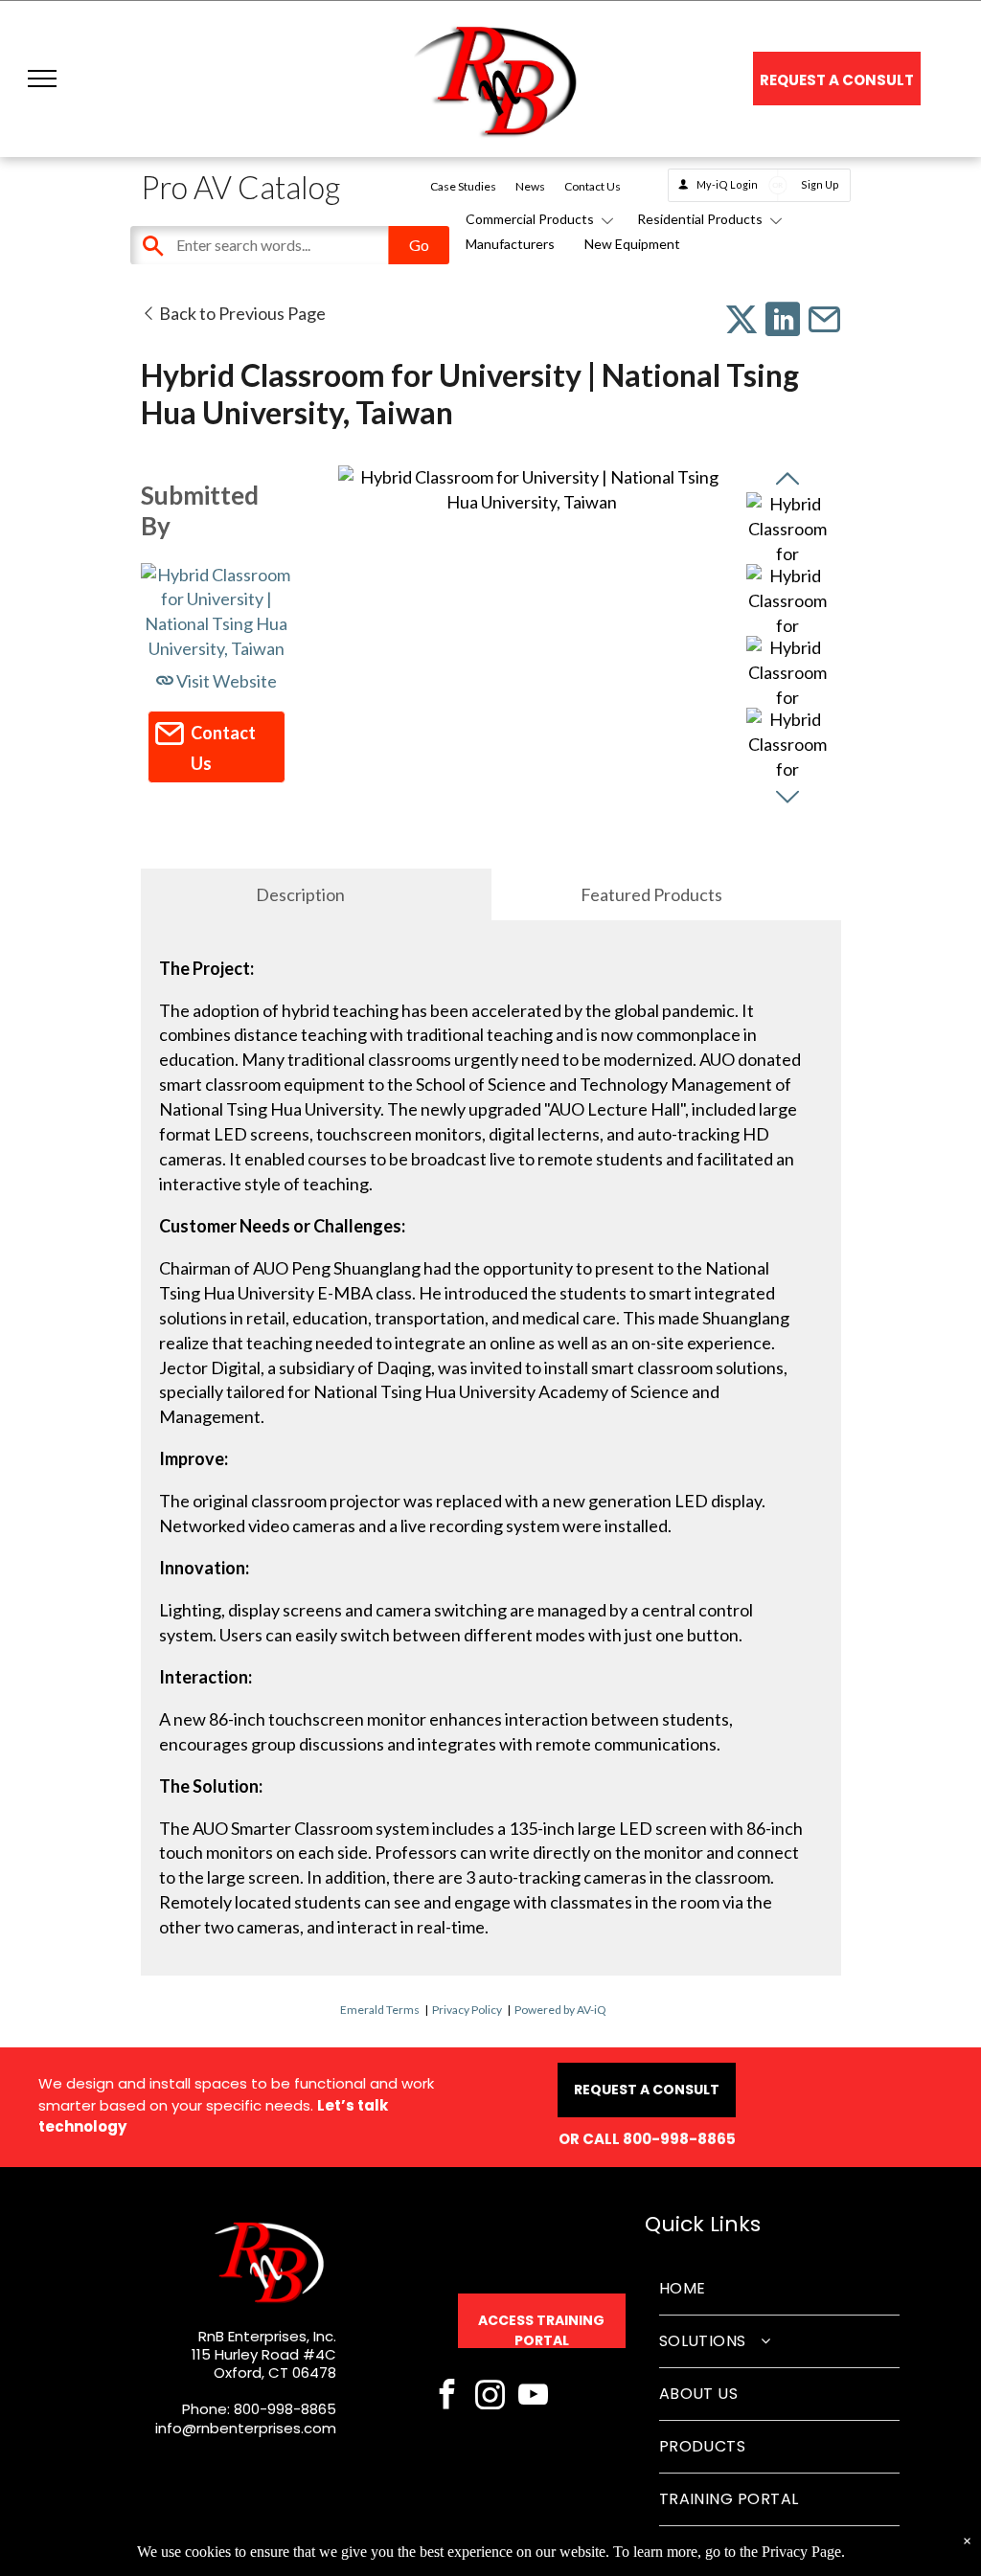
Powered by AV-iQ (560, 2010)
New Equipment (632, 244)
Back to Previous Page (241, 313)
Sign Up (820, 184)
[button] (42, 79)
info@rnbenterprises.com (246, 2428)
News (530, 186)
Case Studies (463, 186)
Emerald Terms (380, 2010)
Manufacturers (510, 244)
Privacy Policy (467, 2010)
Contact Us (593, 186)
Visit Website (225, 681)
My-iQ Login (727, 184)
